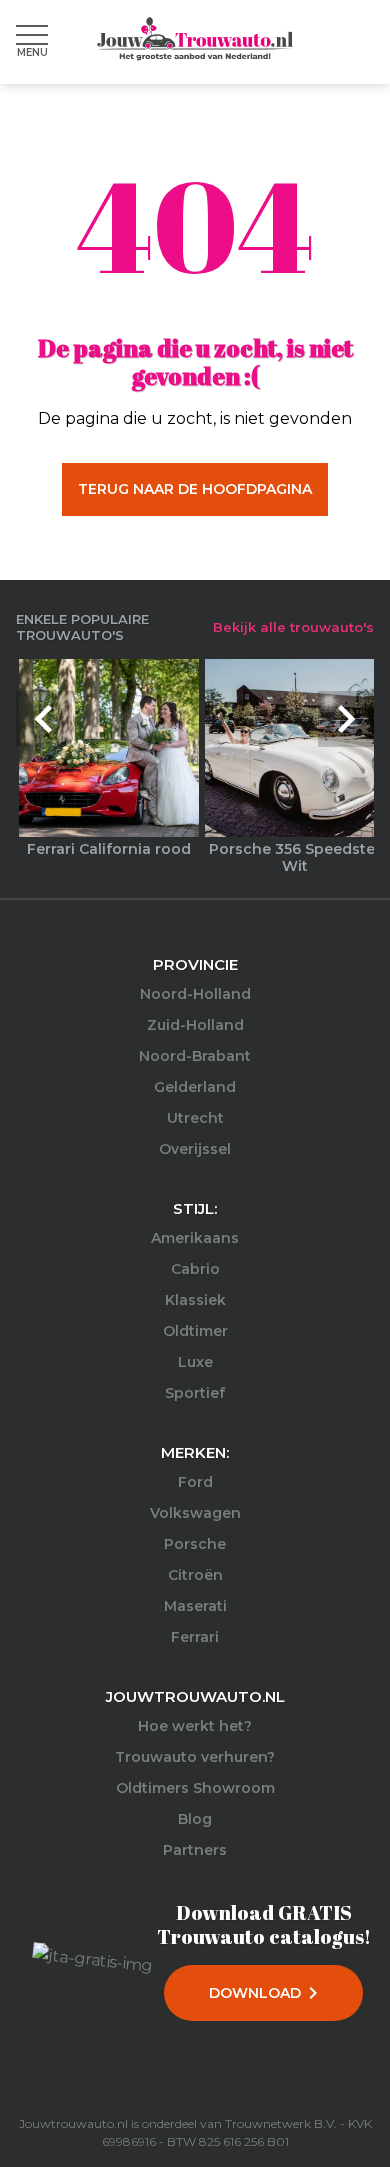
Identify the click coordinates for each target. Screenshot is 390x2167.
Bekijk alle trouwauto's (293, 627)
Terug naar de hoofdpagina (195, 489)
